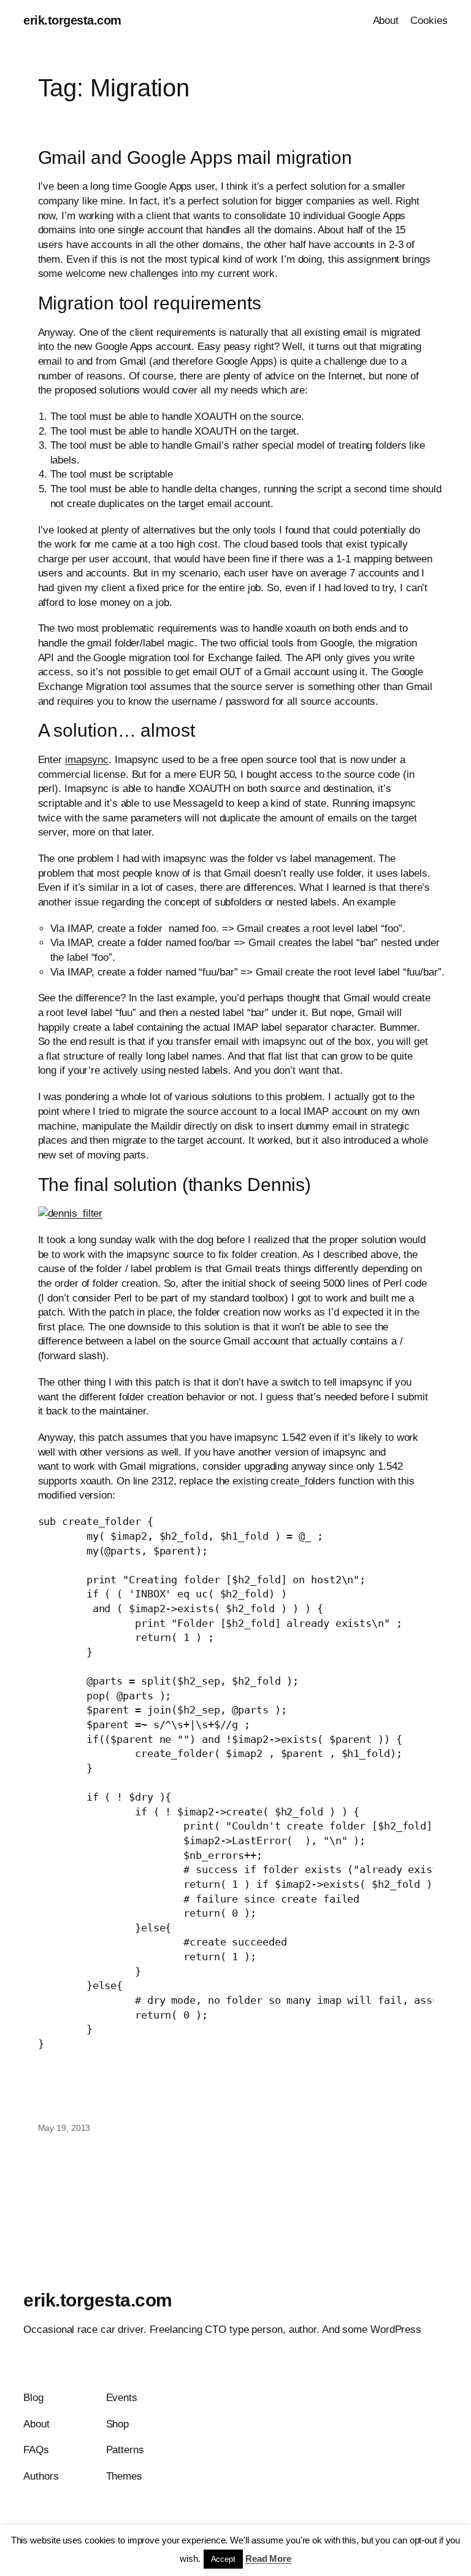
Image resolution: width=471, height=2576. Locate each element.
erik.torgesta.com (72, 20)
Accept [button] (223, 2559)
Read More (268, 2559)
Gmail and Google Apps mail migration (195, 157)
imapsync (87, 760)
